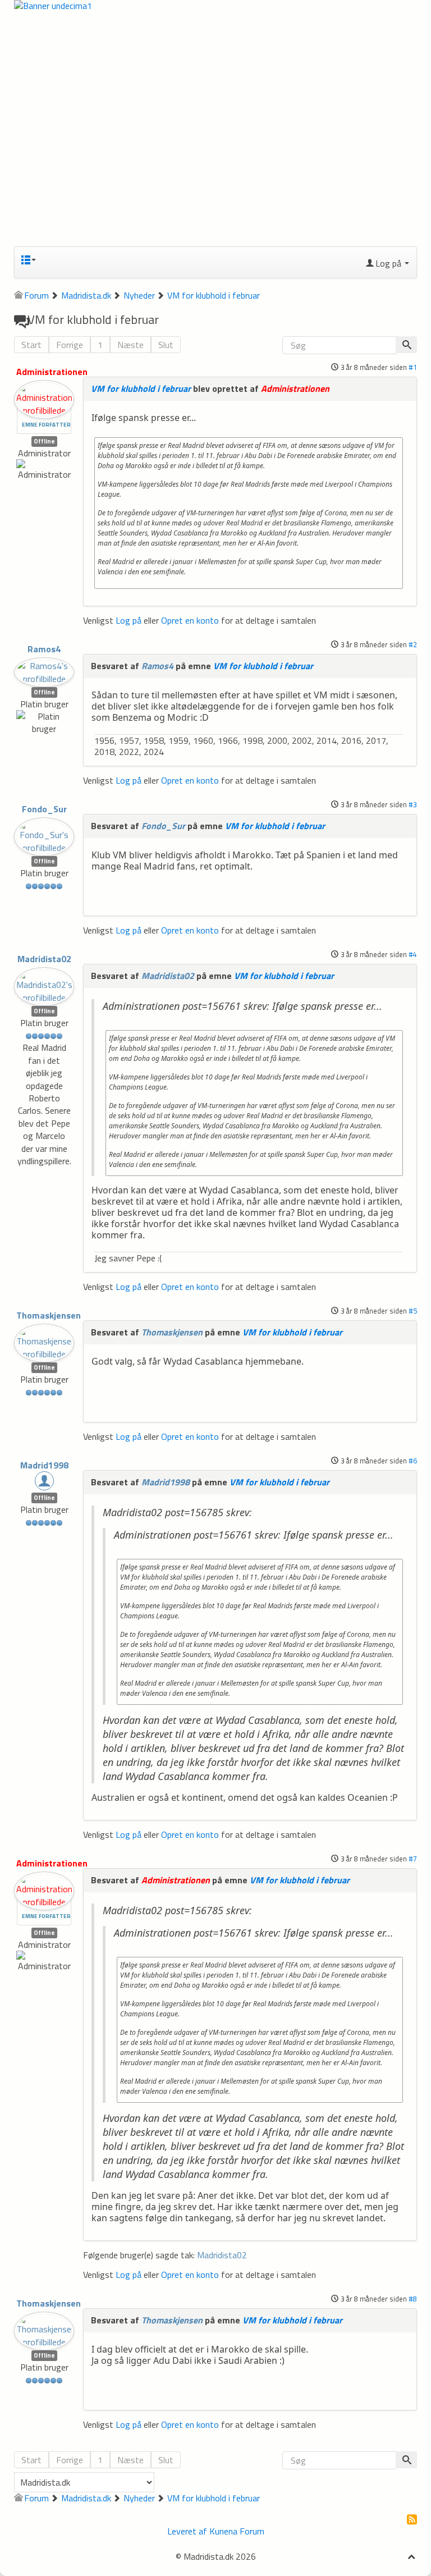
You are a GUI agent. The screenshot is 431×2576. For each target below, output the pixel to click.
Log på (129, 620)
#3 (413, 804)
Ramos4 (44, 649)
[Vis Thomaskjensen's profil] (44, 1340)
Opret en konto (190, 620)
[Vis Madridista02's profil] (44, 983)
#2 (413, 644)
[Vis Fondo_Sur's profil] (44, 834)
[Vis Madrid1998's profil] (44, 1483)
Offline (44, 441)
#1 (413, 367)
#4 (413, 954)
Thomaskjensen (49, 1315)
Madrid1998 (44, 1465)
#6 (413, 1461)
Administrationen (52, 372)
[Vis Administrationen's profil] (44, 396)
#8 (413, 2299)
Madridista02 (44, 959)
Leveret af (187, 2531)
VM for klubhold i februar (141, 388)
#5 (413, 1311)
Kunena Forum (237, 2531)
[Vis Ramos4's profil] (44, 669)
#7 (413, 1859)
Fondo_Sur (44, 809)
